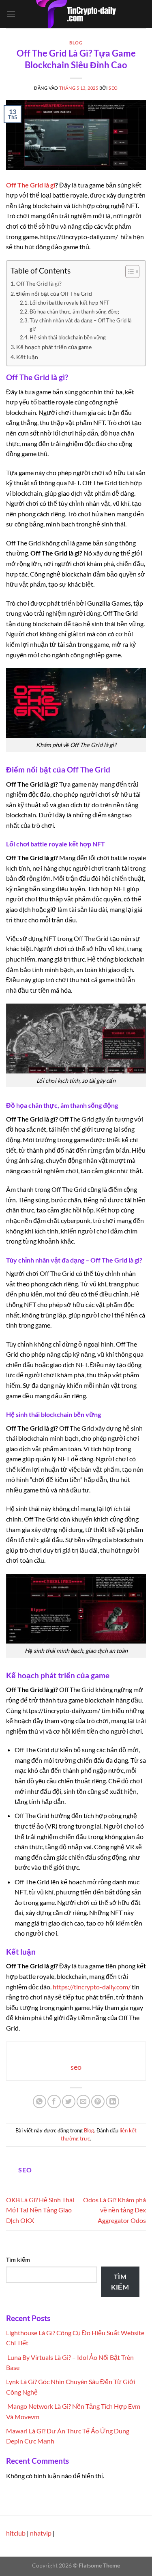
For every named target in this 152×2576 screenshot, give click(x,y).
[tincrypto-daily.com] (76, 14)
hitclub (16, 2533)
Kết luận (27, 357)
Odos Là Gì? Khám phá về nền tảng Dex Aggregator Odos (115, 2210)
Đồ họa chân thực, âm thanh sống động (74, 311)
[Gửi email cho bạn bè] (83, 2101)
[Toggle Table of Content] (128, 271)
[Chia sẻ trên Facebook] (54, 2101)
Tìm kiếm (18, 2259)
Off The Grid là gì (31, 185)
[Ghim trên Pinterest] (98, 2101)
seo (113, 88)
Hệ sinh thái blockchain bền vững (68, 337)
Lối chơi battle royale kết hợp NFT (70, 303)
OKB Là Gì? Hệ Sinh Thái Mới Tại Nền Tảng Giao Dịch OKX (40, 2210)
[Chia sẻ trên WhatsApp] (40, 2101)
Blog (76, 43)
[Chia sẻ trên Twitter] (69, 2101)
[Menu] (11, 14)
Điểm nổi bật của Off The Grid (54, 294)
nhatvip (41, 2533)
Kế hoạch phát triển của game (54, 347)
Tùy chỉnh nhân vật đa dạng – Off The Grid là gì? (81, 325)
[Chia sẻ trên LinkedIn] (112, 2101)
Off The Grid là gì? (39, 283)
